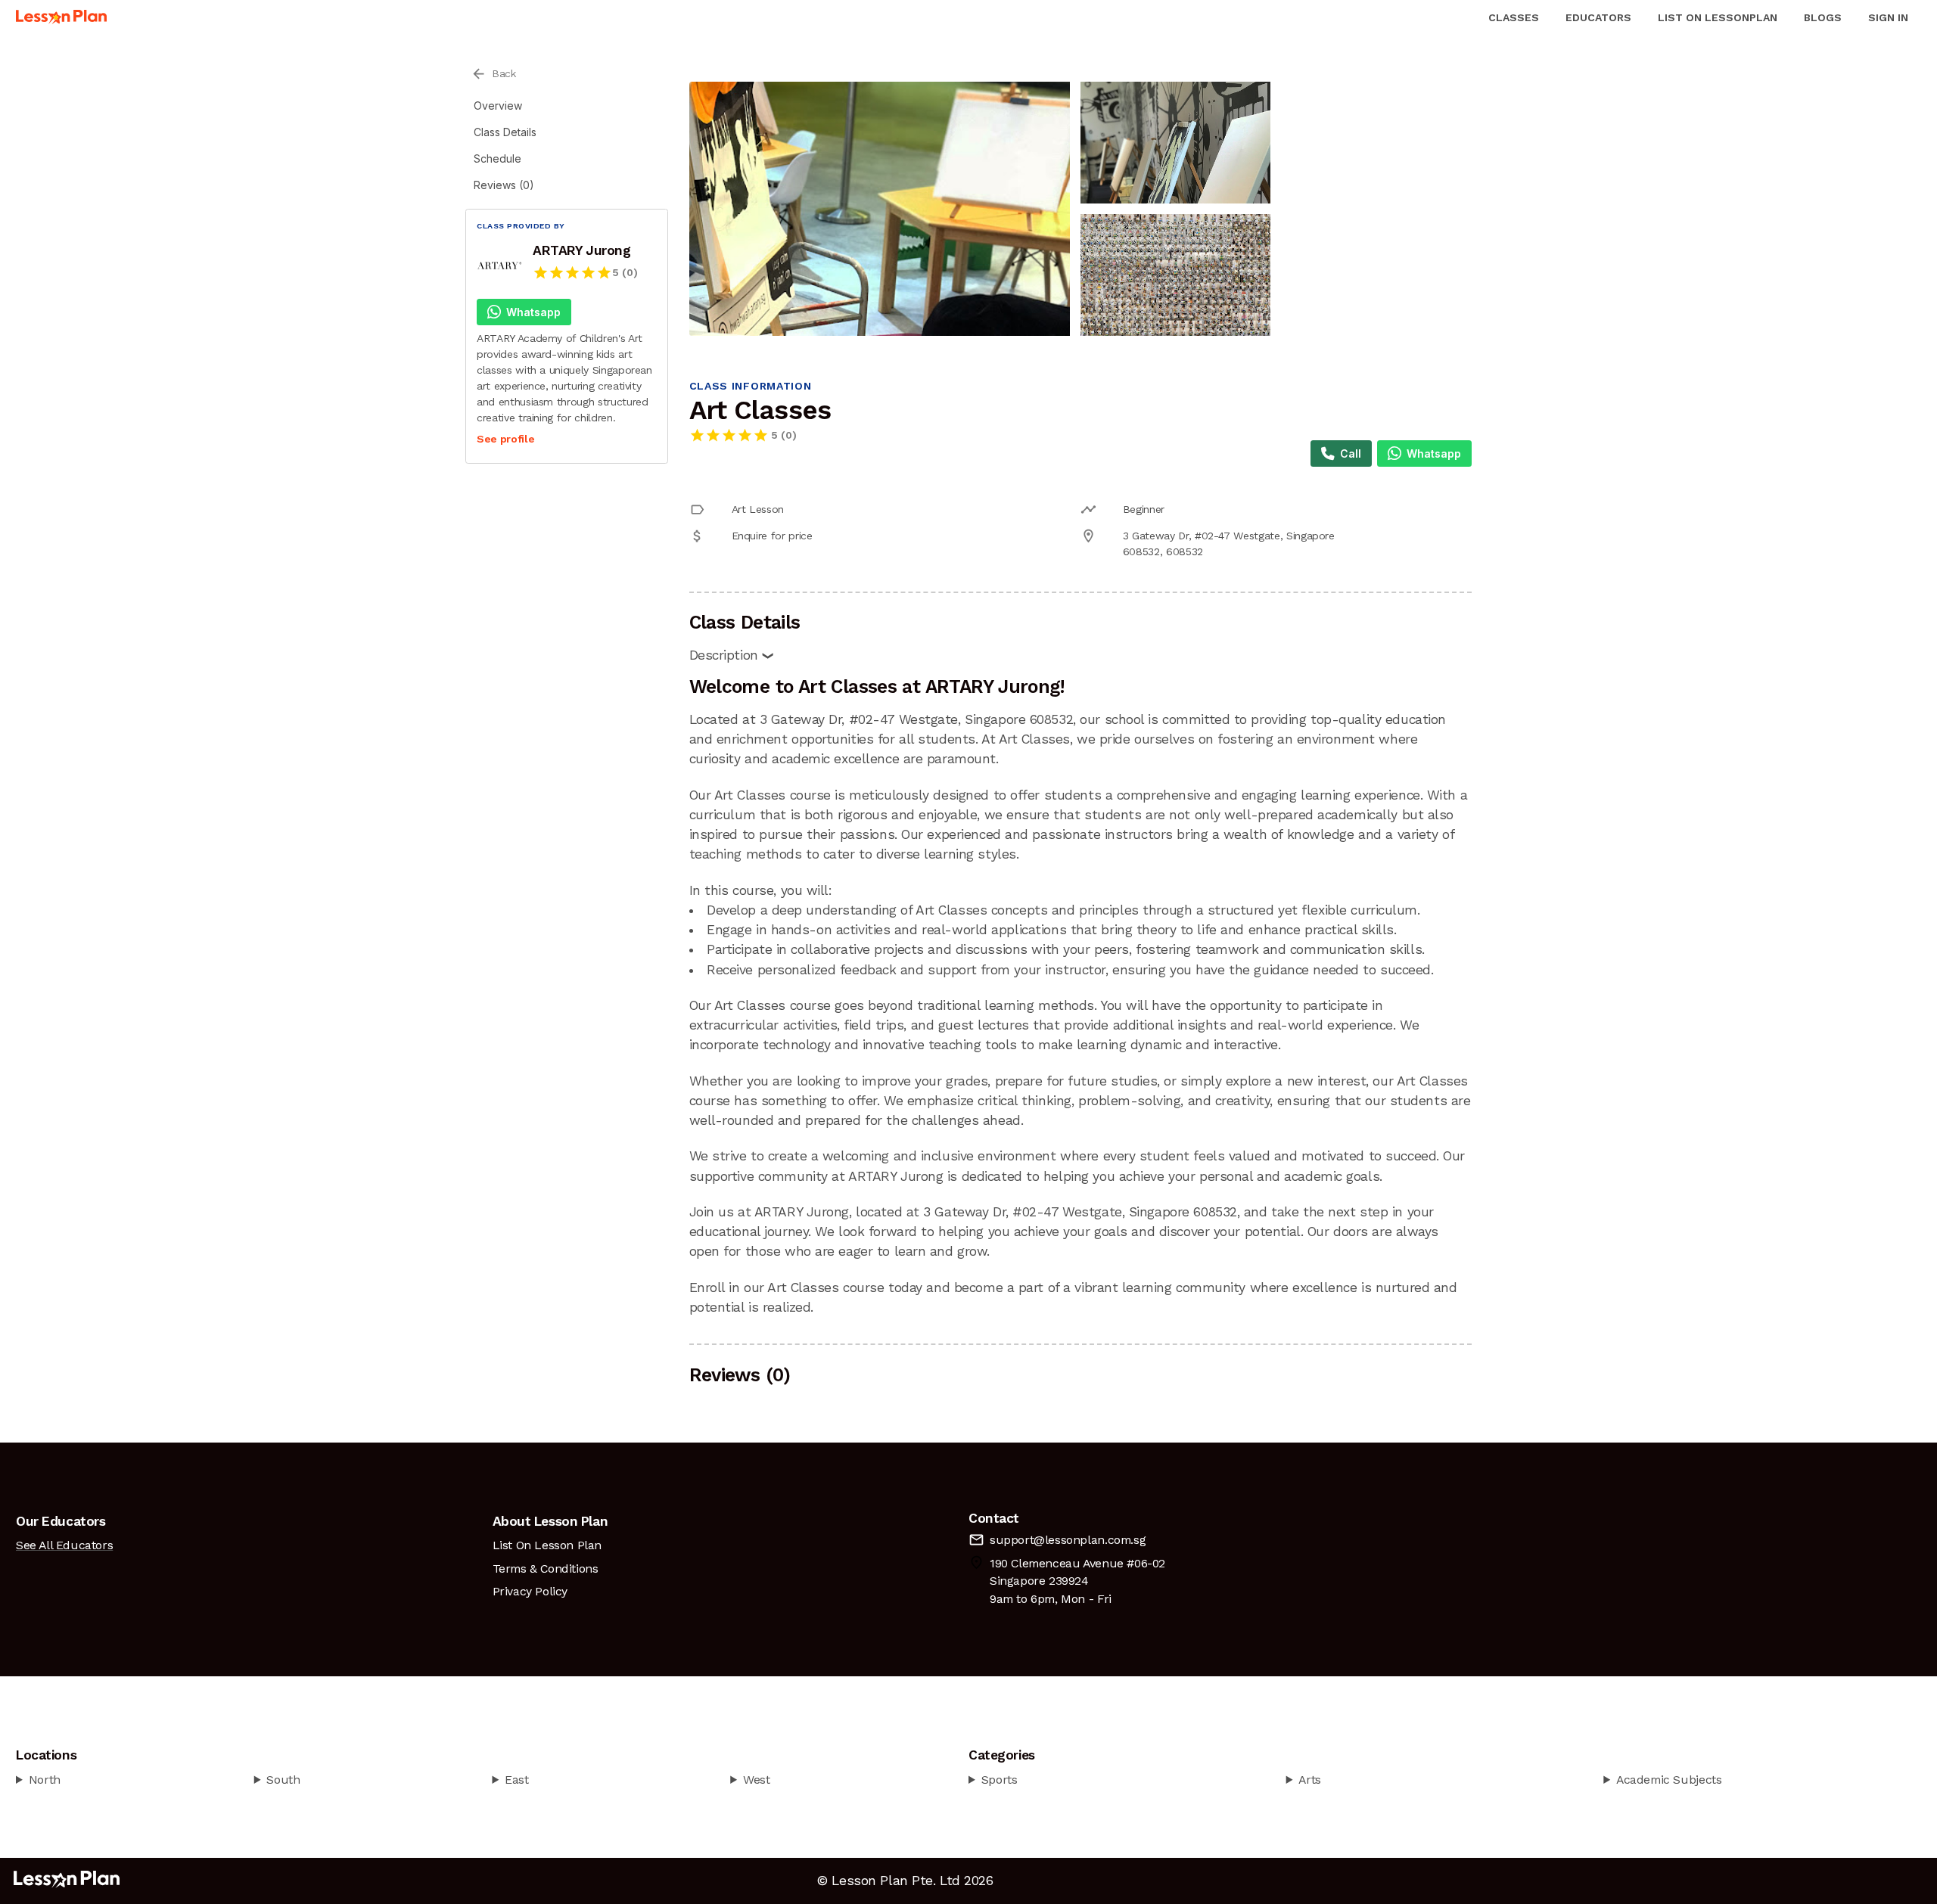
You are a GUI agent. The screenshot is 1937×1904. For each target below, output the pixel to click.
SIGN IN (1888, 17)
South (283, 1780)
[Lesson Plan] (61, 17)
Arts (1309, 1780)
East (516, 1780)
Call (1351, 453)
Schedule (497, 158)
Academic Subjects (1669, 1780)
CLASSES (1514, 17)
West (756, 1780)
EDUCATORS (1598, 17)
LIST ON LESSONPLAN (1718, 17)
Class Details (505, 132)
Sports (1000, 1780)
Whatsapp (533, 312)
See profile (505, 439)
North (45, 1780)
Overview (498, 106)
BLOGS (1823, 17)
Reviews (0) (504, 185)
